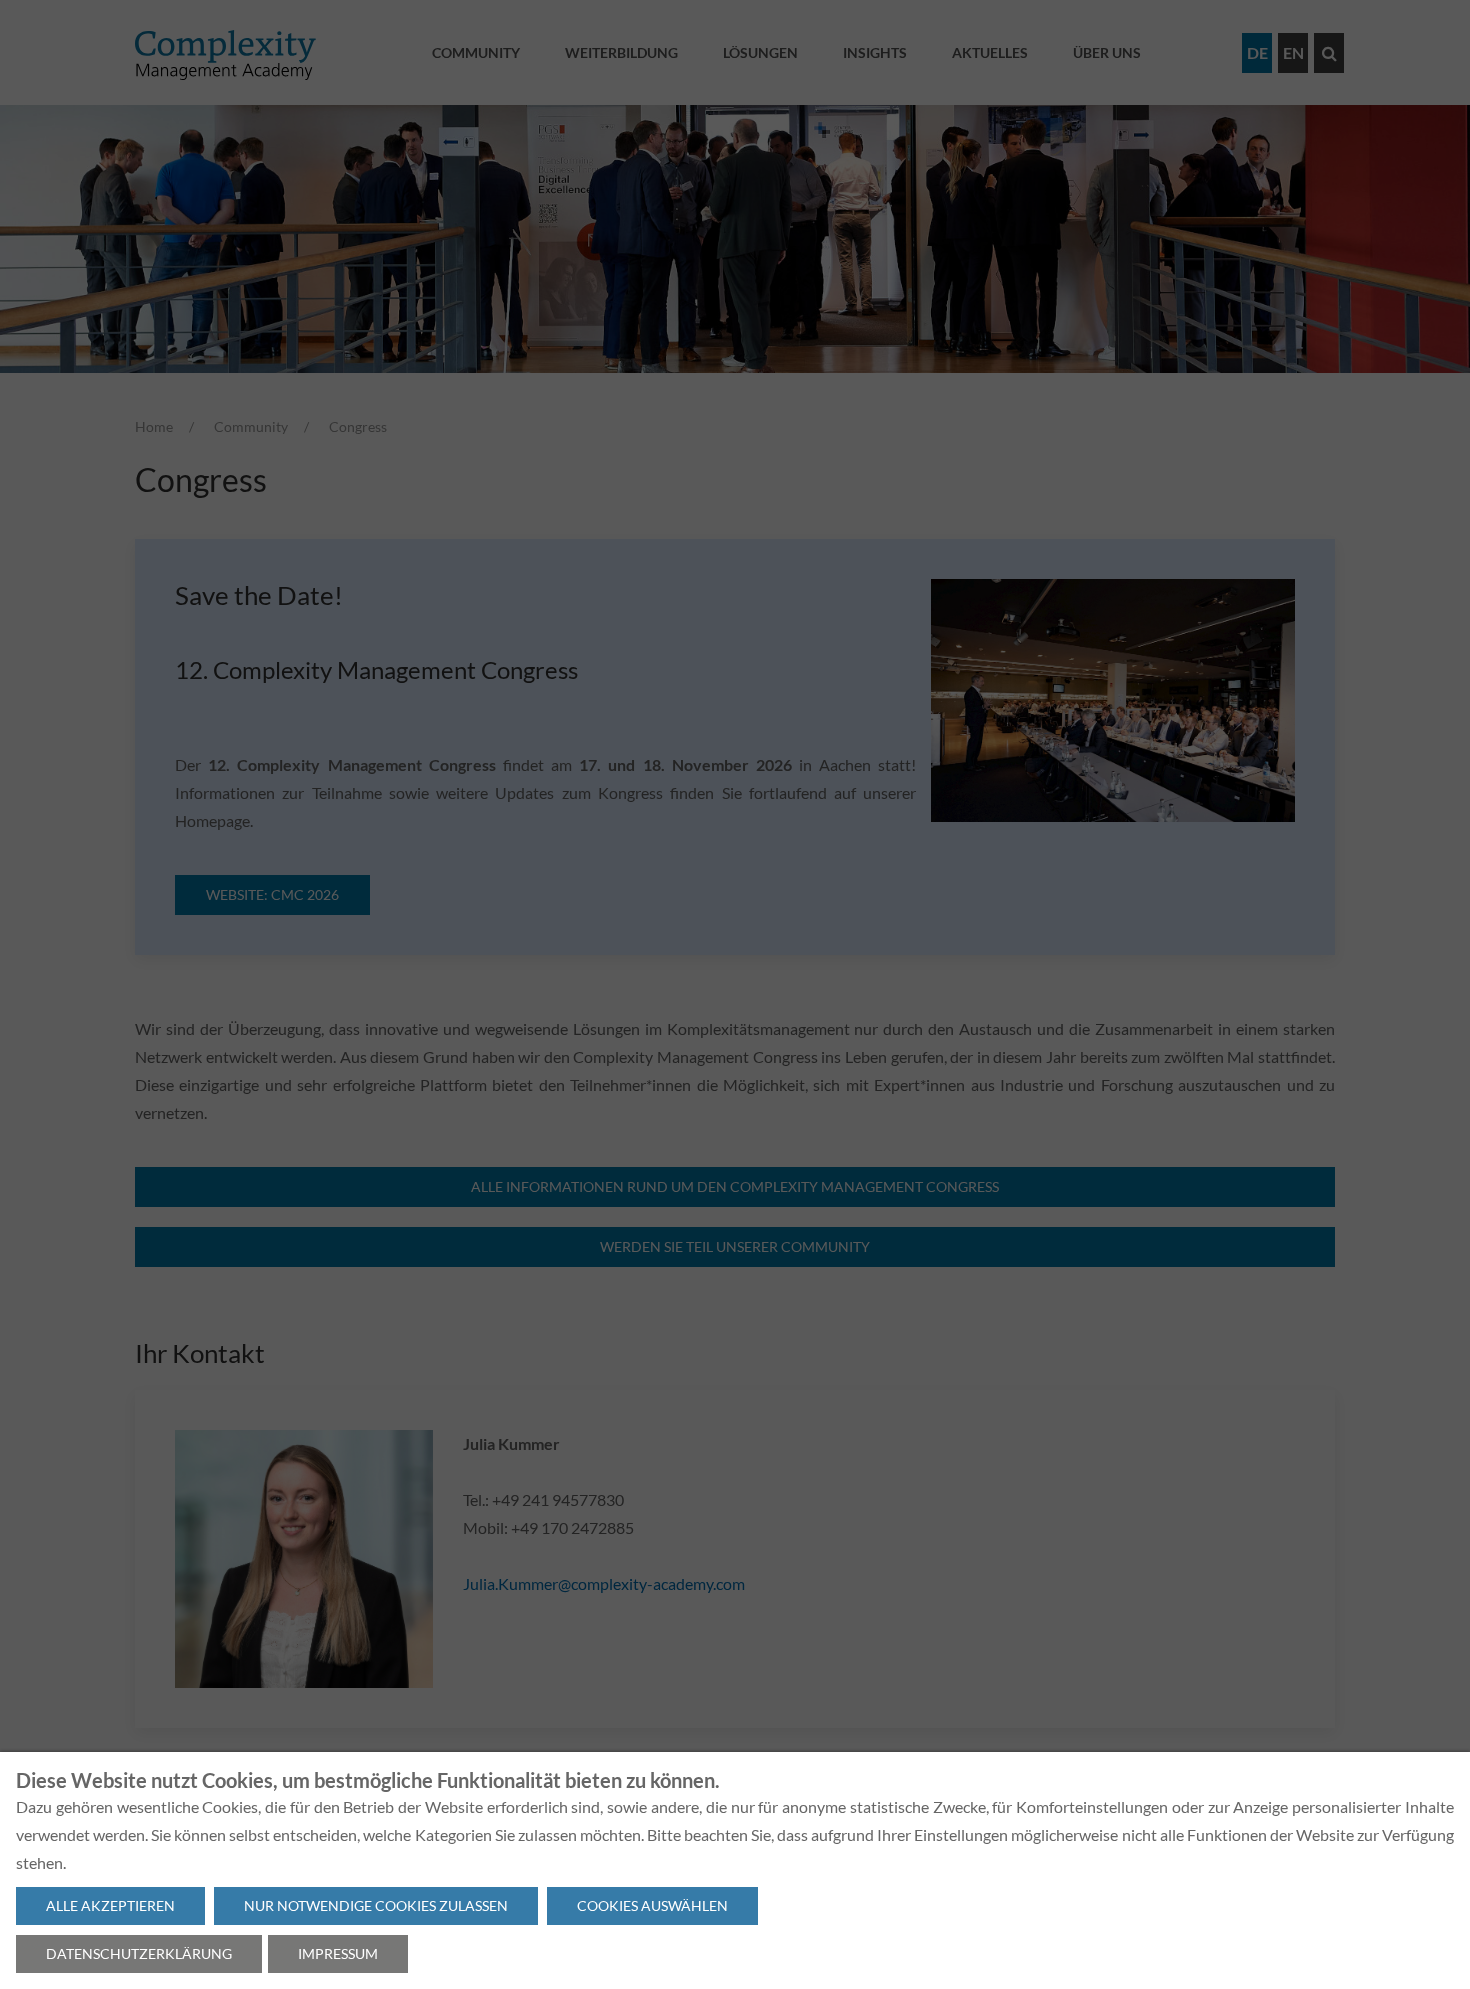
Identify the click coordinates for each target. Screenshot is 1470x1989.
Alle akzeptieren (110, 1905)
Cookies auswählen (652, 1905)
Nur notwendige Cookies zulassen (376, 1905)
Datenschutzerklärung (139, 1953)
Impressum (338, 1953)
